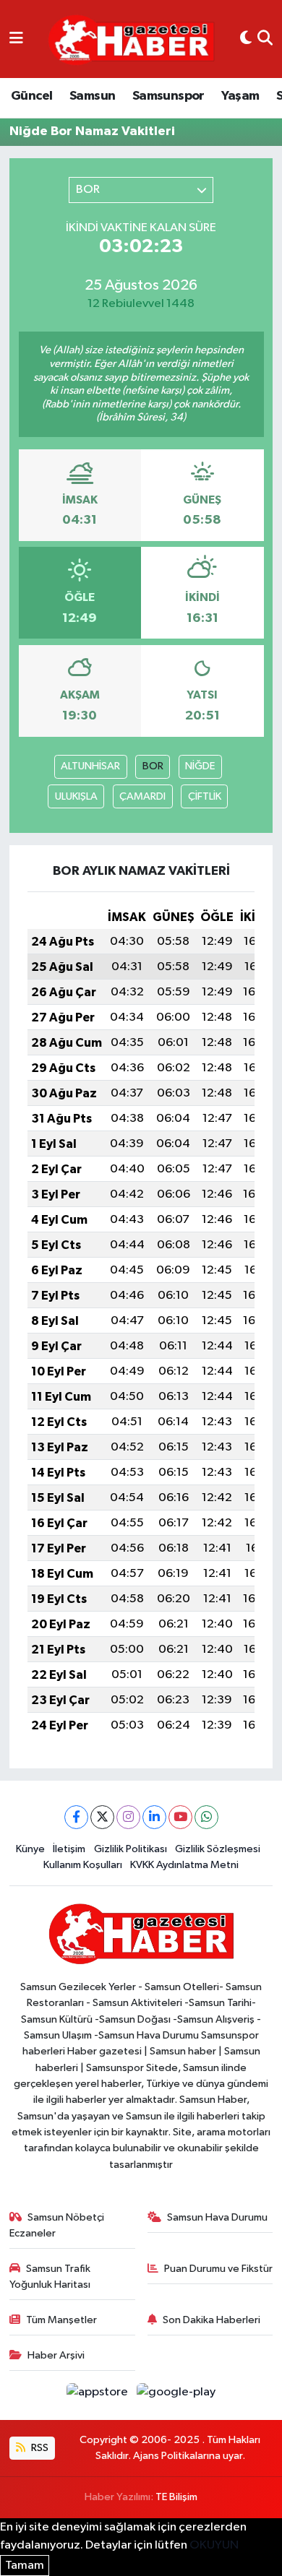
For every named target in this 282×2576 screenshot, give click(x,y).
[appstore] (99, 2395)
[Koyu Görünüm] (246, 39)
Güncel (31, 96)
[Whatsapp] (206, 1817)
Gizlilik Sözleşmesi (218, 1849)
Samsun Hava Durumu (217, 2217)
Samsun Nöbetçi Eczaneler (57, 2225)
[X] (102, 1817)
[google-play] (176, 2395)
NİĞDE (200, 766)
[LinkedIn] (154, 1817)
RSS (39, 2448)
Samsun (92, 96)
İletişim (69, 1849)
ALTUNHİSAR (90, 766)
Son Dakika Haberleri (211, 2320)
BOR (153, 766)
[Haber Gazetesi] (131, 39)
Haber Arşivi (56, 2355)
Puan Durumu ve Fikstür (218, 2269)
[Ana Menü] (16, 39)
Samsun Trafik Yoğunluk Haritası (50, 2277)
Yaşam (240, 96)
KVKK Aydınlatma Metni (184, 1865)
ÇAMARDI (142, 796)
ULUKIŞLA (76, 796)
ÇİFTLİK (205, 796)
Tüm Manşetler (61, 2320)
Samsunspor (168, 96)
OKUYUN (214, 2545)
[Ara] (265, 39)
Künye (30, 1849)
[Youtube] (180, 1817)
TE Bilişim (176, 2497)
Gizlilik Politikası (131, 1849)
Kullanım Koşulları (83, 1865)
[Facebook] (76, 1817)
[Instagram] (128, 1817)
